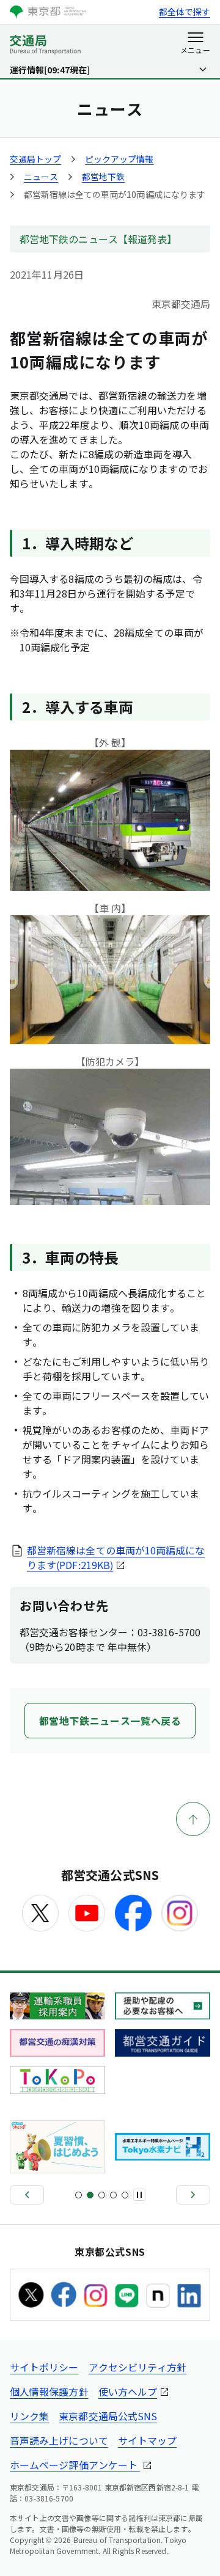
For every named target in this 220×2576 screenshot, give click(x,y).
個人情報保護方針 (49, 2391)
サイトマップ (147, 2440)
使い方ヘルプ (128, 2391)
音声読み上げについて (59, 2440)
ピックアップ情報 (119, 159)
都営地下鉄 (103, 177)
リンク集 (29, 2416)
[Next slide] (193, 2195)
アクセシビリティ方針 (138, 2367)
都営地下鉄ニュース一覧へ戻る (110, 1721)
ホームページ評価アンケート (75, 2465)
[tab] (79, 2195)
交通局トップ (35, 159)
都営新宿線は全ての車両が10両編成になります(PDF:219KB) (116, 1557)
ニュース (41, 177)
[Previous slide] (27, 2195)
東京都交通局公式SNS (108, 2416)
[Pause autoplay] (139, 2195)
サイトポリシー (44, 2367)
